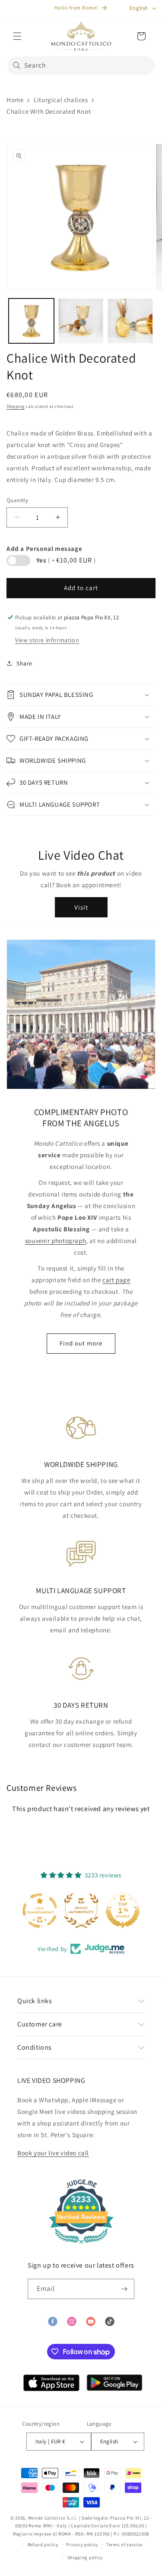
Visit (81, 907)
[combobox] (81, 66)
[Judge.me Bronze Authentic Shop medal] (61, 1911)
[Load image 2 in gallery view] (81, 321)
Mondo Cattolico (47, 2518)
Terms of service (124, 2545)
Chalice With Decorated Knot (49, 111)
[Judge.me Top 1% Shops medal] (102, 1911)
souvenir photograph (56, 1241)
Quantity (17, 500)
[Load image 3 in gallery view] (130, 321)
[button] (17, 36)
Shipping (16, 406)
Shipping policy (85, 2557)
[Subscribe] (124, 2289)
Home (15, 100)
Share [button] (24, 663)
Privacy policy (82, 2545)
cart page (116, 1280)
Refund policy (43, 2545)
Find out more (81, 1343)
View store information (47, 640)
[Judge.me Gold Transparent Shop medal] (19, 1911)
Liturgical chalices (61, 100)
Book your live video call (53, 2153)
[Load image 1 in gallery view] (31, 321)
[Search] (17, 65)
